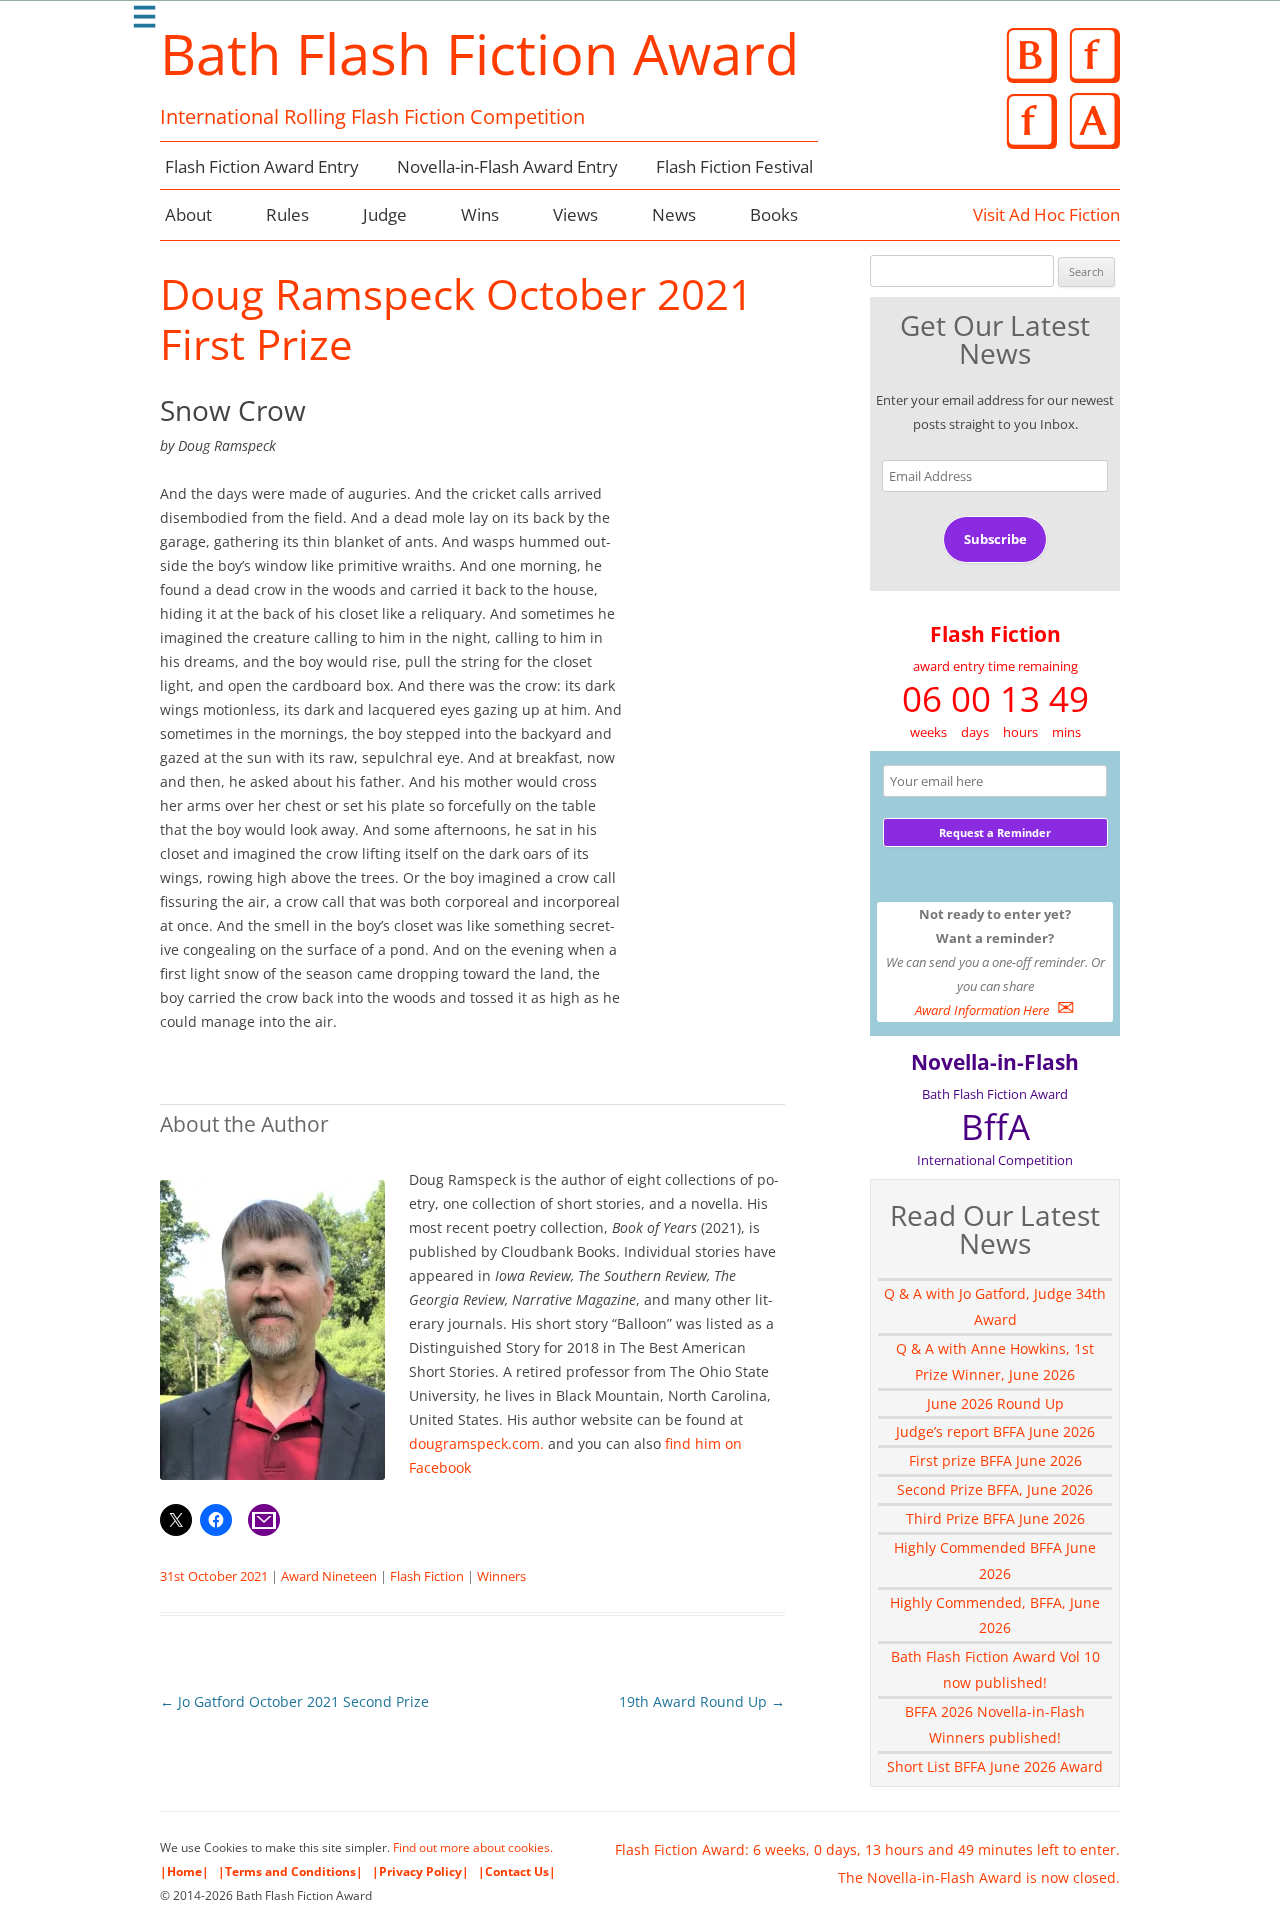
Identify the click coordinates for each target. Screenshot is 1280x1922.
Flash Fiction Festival (734, 166)
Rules (287, 214)
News (674, 214)
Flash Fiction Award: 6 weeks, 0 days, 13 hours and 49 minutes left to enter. (867, 1849)
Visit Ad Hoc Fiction (1046, 214)
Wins (480, 214)
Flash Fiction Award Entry (262, 166)
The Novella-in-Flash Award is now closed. (979, 1877)
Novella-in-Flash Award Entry (507, 166)
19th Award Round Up (702, 1701)
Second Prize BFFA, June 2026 (995, 1489)
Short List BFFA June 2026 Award (995, 1766)
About (188, 214)
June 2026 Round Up (995, 1403)
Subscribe (995, 539)
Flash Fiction (427, 1576)
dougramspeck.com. (476, 1443)
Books (774, 214)
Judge (385, 214)
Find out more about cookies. (473, 1847)
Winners (501, 1576)
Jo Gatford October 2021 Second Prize (294, 1701)
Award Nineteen (329, 1576)
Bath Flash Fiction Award (479, 53)
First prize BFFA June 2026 (995, 1460)
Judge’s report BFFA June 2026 (995, 1431)
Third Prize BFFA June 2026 (995, 1518)
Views (575, 214)
